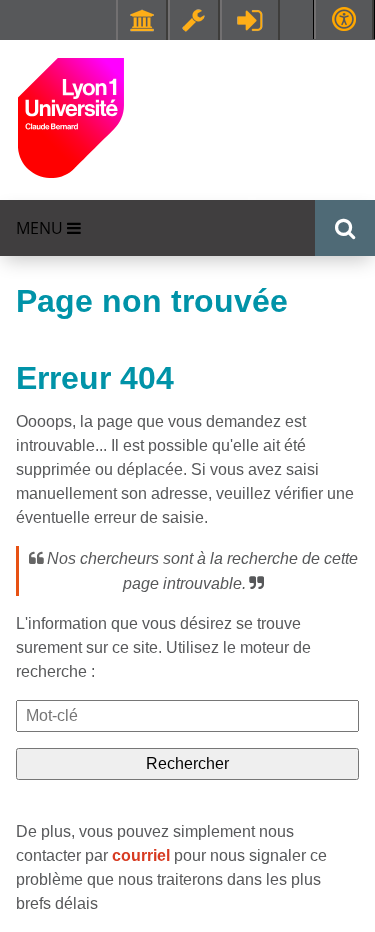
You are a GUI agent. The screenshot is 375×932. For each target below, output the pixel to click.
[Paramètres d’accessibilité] (344, 19)
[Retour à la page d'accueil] (71, 116)
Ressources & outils (194, 20)
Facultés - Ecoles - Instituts (142, 20)
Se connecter (250, 20)
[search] (187, 716)
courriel (141, 855)
